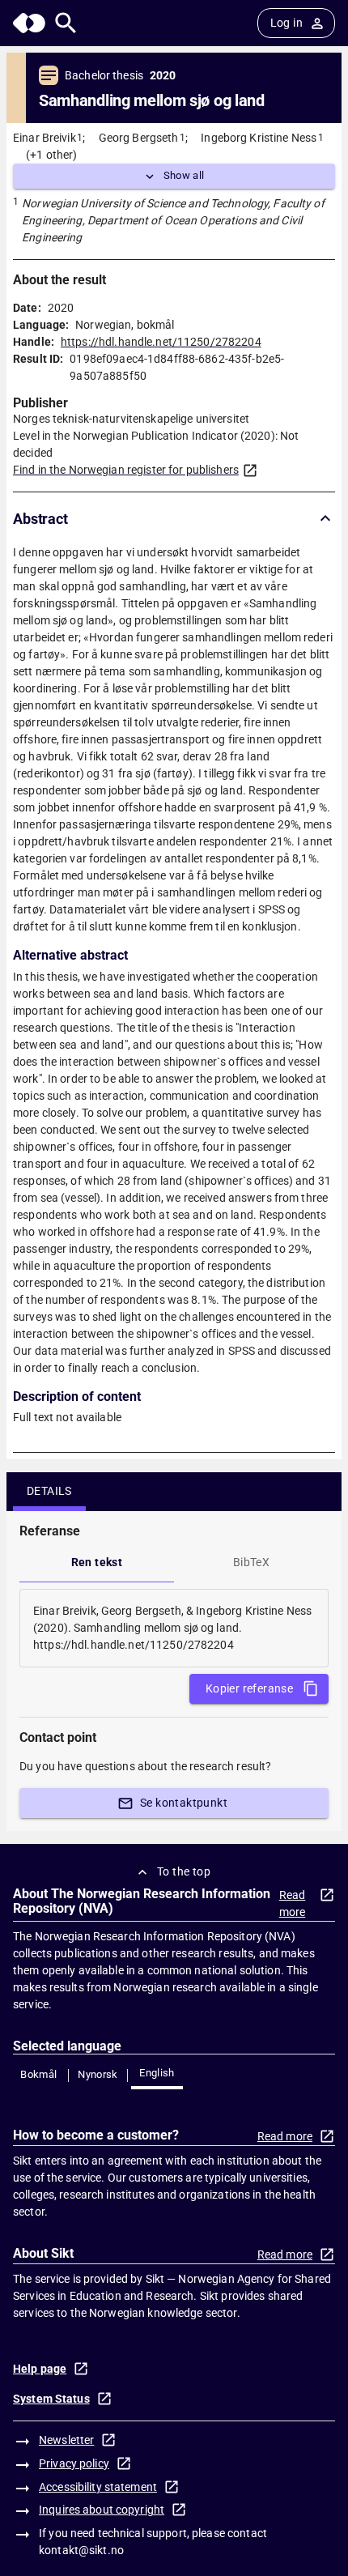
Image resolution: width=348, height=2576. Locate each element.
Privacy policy (74, 2463)
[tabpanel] (174, 1628)
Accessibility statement (98, 2487)
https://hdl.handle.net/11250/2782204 (161, 342)
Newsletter (66, 2440)
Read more (293, 1903)
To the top (184, 1871)
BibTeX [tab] (251, 1562)
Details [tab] (49, 1491)
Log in (286, 23)
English (157, 2073)
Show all (184, 175)
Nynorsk (98, 2074)
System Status (51, 2399)
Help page (40, 2369)
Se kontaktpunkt (184, 1803)
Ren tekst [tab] (97, 1562)
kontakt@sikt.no (81, 2550)
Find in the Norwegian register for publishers (126, 470)
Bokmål (38, 2074)
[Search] (66, 23)
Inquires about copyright (102, 2510)
